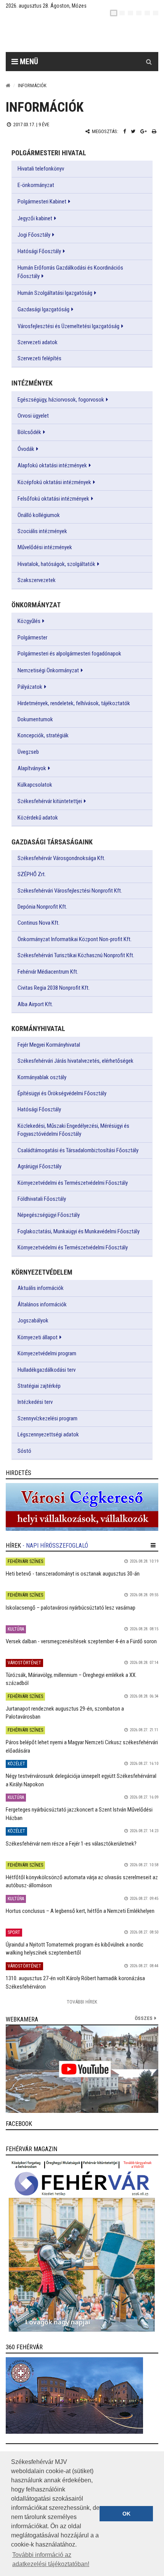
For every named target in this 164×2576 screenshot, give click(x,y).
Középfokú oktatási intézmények (54, 482)
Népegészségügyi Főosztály (49, 1215)
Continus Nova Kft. (39, 923)
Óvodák (26, 449)
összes (144, 2018)
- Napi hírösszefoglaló (55, 1546)
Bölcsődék (29, 432)
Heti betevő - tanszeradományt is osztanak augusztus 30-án (73, 1574)
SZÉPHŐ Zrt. (32, 874)
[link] (82, 1507)
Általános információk (42, 1304)
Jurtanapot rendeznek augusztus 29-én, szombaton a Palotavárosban (65, 1713)
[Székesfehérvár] (76, 35)
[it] (147, 13)
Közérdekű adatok (38, 818)
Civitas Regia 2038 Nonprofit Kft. (54, 988)
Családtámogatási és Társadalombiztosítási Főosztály (78, 1150)
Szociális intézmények (42, 531)
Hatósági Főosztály (39, 251)
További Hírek (82, 2002)
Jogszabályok (33, 1321)
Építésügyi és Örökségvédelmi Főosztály (62, 1093)
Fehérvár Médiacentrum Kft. (48, 972)
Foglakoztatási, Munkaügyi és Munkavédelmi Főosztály (79, 1231)
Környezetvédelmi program (47, 1353)
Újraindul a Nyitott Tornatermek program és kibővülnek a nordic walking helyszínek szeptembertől (75, 1949)
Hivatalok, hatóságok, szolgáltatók (56, 564)
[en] (122, 13)
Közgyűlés (29, 621)
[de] (139, 13)
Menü (28, 62)
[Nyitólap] (8, 85)
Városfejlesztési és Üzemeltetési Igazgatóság (68, 326)
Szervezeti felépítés (39, 358)
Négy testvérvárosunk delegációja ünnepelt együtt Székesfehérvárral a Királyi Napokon (81, 1780)
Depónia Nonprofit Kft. (42, 907)
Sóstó (24, 1451)
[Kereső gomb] (149, 62)
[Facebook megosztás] (125, 131)
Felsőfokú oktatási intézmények (53, 499)
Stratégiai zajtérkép (39, 1386)
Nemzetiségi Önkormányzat (48, 670)
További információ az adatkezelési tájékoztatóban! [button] (51, 2559)
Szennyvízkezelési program (47, 1418)
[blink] (156, 13)
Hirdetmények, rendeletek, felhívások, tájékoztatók (74, 703)
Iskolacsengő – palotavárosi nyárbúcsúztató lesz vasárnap (71, 1608)
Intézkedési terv (35, 1402)
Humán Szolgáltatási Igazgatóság (55, 293)
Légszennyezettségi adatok (48, 1434)
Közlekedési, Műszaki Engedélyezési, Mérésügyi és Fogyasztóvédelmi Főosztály (73, 1130)
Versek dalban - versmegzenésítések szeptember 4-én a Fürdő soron (81, 1641)
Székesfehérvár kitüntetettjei (50, 801)
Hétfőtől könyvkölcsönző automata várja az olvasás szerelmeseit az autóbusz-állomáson (82, 1881)
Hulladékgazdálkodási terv (47, 1370)
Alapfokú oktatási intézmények (52, 465)
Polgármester (32, 637)
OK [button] (126, 2514)
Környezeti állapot (38, 1337)
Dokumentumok (35, 719)
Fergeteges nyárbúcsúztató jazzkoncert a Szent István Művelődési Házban (79, 1814)
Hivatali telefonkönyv (41, 169)
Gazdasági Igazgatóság (43, 309)
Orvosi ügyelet (33, 416)
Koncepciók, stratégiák (43, 735)
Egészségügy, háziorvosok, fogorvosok (61, 400)
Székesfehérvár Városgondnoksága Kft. (61, 858)
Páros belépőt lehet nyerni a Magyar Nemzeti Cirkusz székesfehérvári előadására (82, 1746)
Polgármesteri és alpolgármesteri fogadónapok (69, 654)
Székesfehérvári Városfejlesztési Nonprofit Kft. (70, 891)
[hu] (114, 13)
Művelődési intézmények (45, 547)
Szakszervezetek (37, 580)
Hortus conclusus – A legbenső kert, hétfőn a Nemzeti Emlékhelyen (80, 1911)
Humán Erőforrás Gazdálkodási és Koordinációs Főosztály (70, 272)
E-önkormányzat (36, 185)
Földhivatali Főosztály (42, 1199)
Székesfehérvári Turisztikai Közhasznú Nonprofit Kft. (76, 955)
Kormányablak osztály (42, 1077)
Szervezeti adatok (38, 342)
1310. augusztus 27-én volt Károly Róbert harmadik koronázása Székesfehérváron (75, 1982)
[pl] (130, 13)
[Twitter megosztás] (133, 131)
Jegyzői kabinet (35, 218)
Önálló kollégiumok (39, 515)
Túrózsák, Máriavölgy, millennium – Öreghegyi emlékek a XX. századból (71, 1679)
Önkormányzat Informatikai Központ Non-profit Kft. (75, 939)
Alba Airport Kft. (35, 1004)
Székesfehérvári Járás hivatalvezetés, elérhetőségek (76, 1061)
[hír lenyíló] (153, 1545)
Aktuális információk (41, 1288)
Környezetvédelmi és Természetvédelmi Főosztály (73, 1183)
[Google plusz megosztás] (144, 131)
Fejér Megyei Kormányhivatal (49, 1045)
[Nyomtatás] (154, 131)
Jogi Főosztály (34, 235)
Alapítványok (32, 768)
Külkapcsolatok (35, 785)
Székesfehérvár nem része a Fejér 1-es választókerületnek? (71, 1844)
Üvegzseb (28, 752)
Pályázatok (30, 687)
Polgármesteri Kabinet (42, 202)
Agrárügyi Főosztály (39, 1166)
